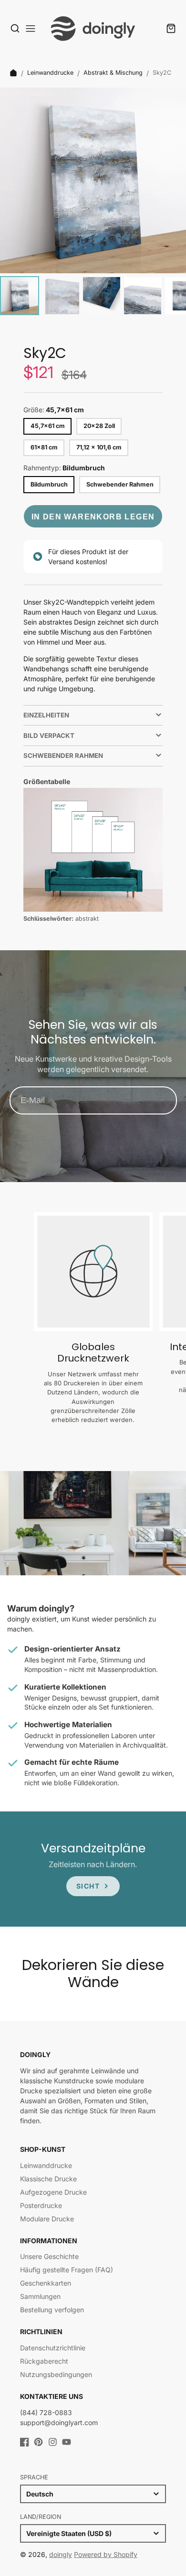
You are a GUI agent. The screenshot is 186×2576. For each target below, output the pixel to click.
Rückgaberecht (44, 2361)
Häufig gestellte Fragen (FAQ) (67, 2270)
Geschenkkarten (46, 2283)
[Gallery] (93, 203)
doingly (61, 2554)
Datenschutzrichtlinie (53, 2348)
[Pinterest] (38, 2442)
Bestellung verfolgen (52, 2310)
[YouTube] (67, 2442)
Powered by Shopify (106, 2554)
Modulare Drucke (47, 2219)
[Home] (13, 73)
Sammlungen (40, 2296)
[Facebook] (25, 2442)
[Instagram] (53, 2442)
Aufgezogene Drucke (53, 2192)
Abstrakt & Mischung (113, 73)
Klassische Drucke (48, 2179)
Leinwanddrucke (50, 73)
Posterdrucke (41, 2205)
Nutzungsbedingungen (56, 2374)
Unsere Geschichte (49, 2256)
